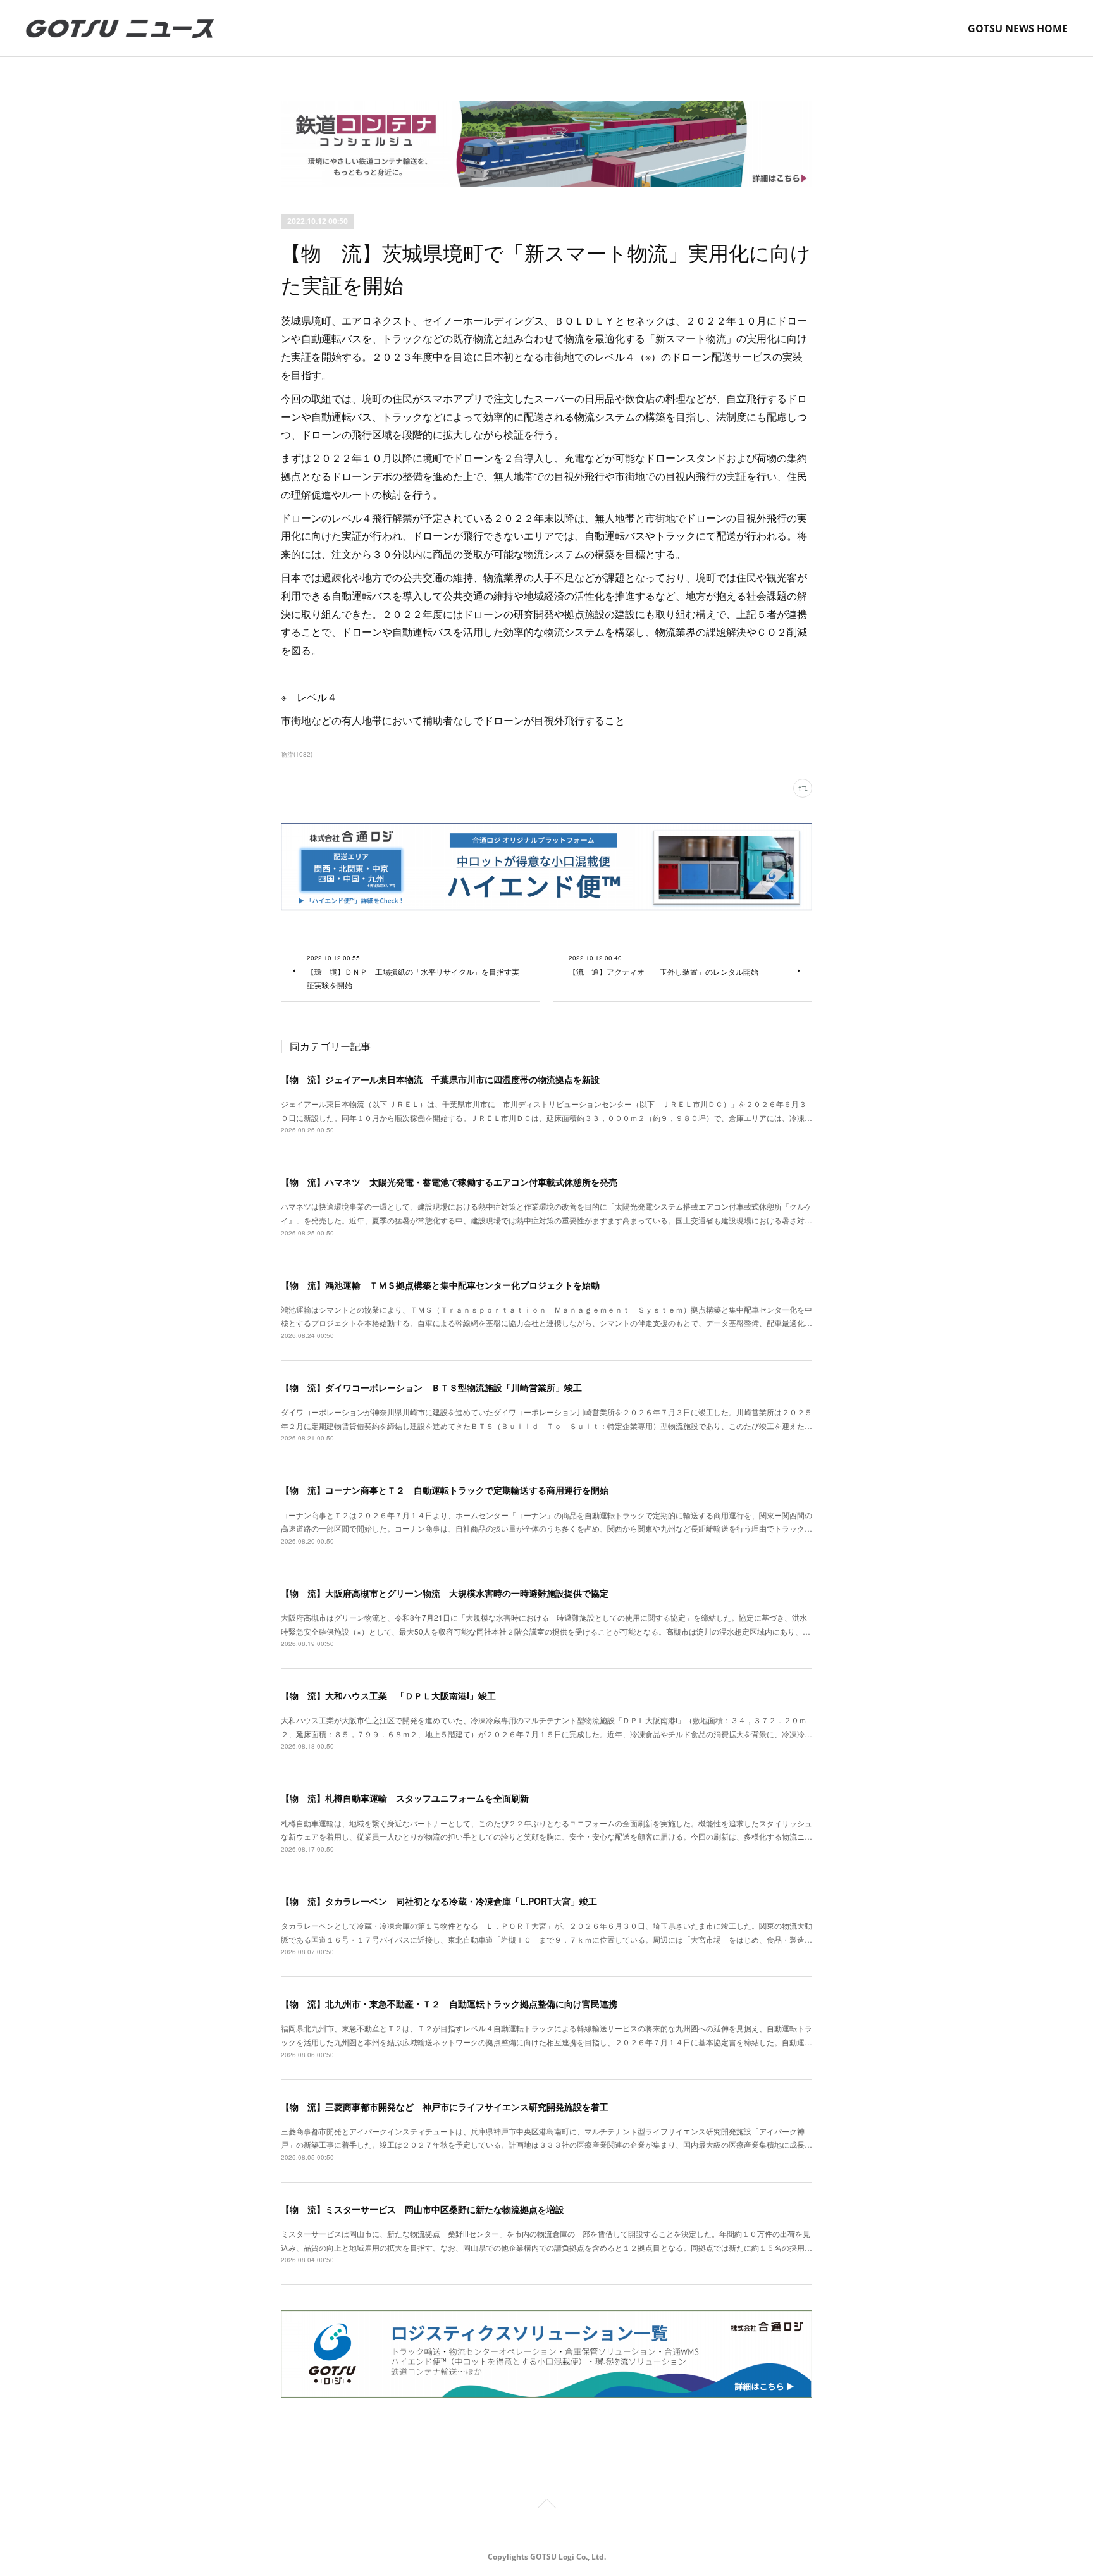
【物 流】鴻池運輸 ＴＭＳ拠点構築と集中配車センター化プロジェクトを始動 (440, 1285)
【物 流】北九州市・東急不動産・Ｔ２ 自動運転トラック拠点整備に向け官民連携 (449, 2003)
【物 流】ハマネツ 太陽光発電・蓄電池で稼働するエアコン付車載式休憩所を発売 (449, 1182)
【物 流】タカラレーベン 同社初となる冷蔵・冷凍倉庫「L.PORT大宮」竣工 (439, 1901)
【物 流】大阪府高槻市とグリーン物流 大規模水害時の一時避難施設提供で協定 (445, 1593)
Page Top (546, 2506)
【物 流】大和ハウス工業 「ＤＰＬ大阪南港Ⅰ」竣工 (388, 1695)
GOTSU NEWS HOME (1018, 28)
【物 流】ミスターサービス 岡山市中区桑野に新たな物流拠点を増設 (423, 2209)
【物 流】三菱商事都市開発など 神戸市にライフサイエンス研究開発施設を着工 (445, 2107)
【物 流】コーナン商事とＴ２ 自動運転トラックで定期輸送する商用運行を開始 (445, 1490)
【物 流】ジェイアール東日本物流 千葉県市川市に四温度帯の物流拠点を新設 (440, 1079)
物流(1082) (297, 754)
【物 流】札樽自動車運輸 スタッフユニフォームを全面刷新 (405, 1798)
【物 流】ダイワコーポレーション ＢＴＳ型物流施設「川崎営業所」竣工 (431, 1387)
